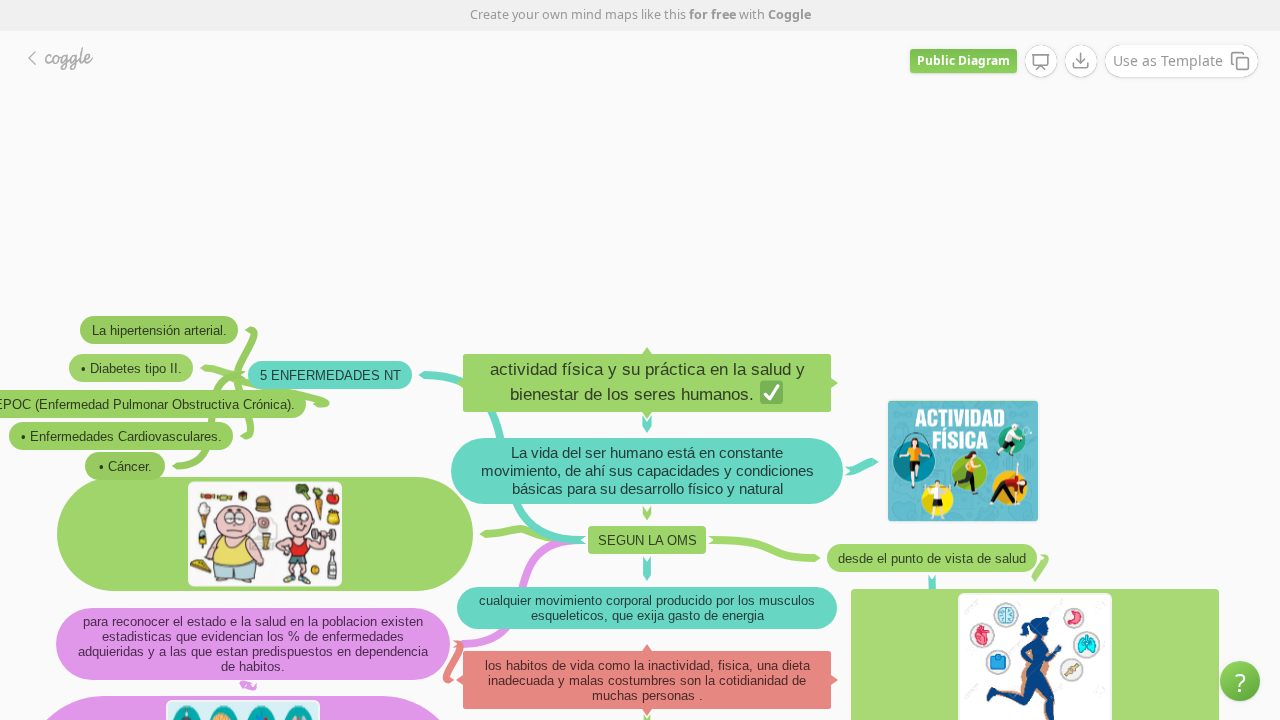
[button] (1240, 681)
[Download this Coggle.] (1081, 61)
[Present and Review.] (1041, 62)
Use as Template (1168, 60)
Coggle (789, 14)
